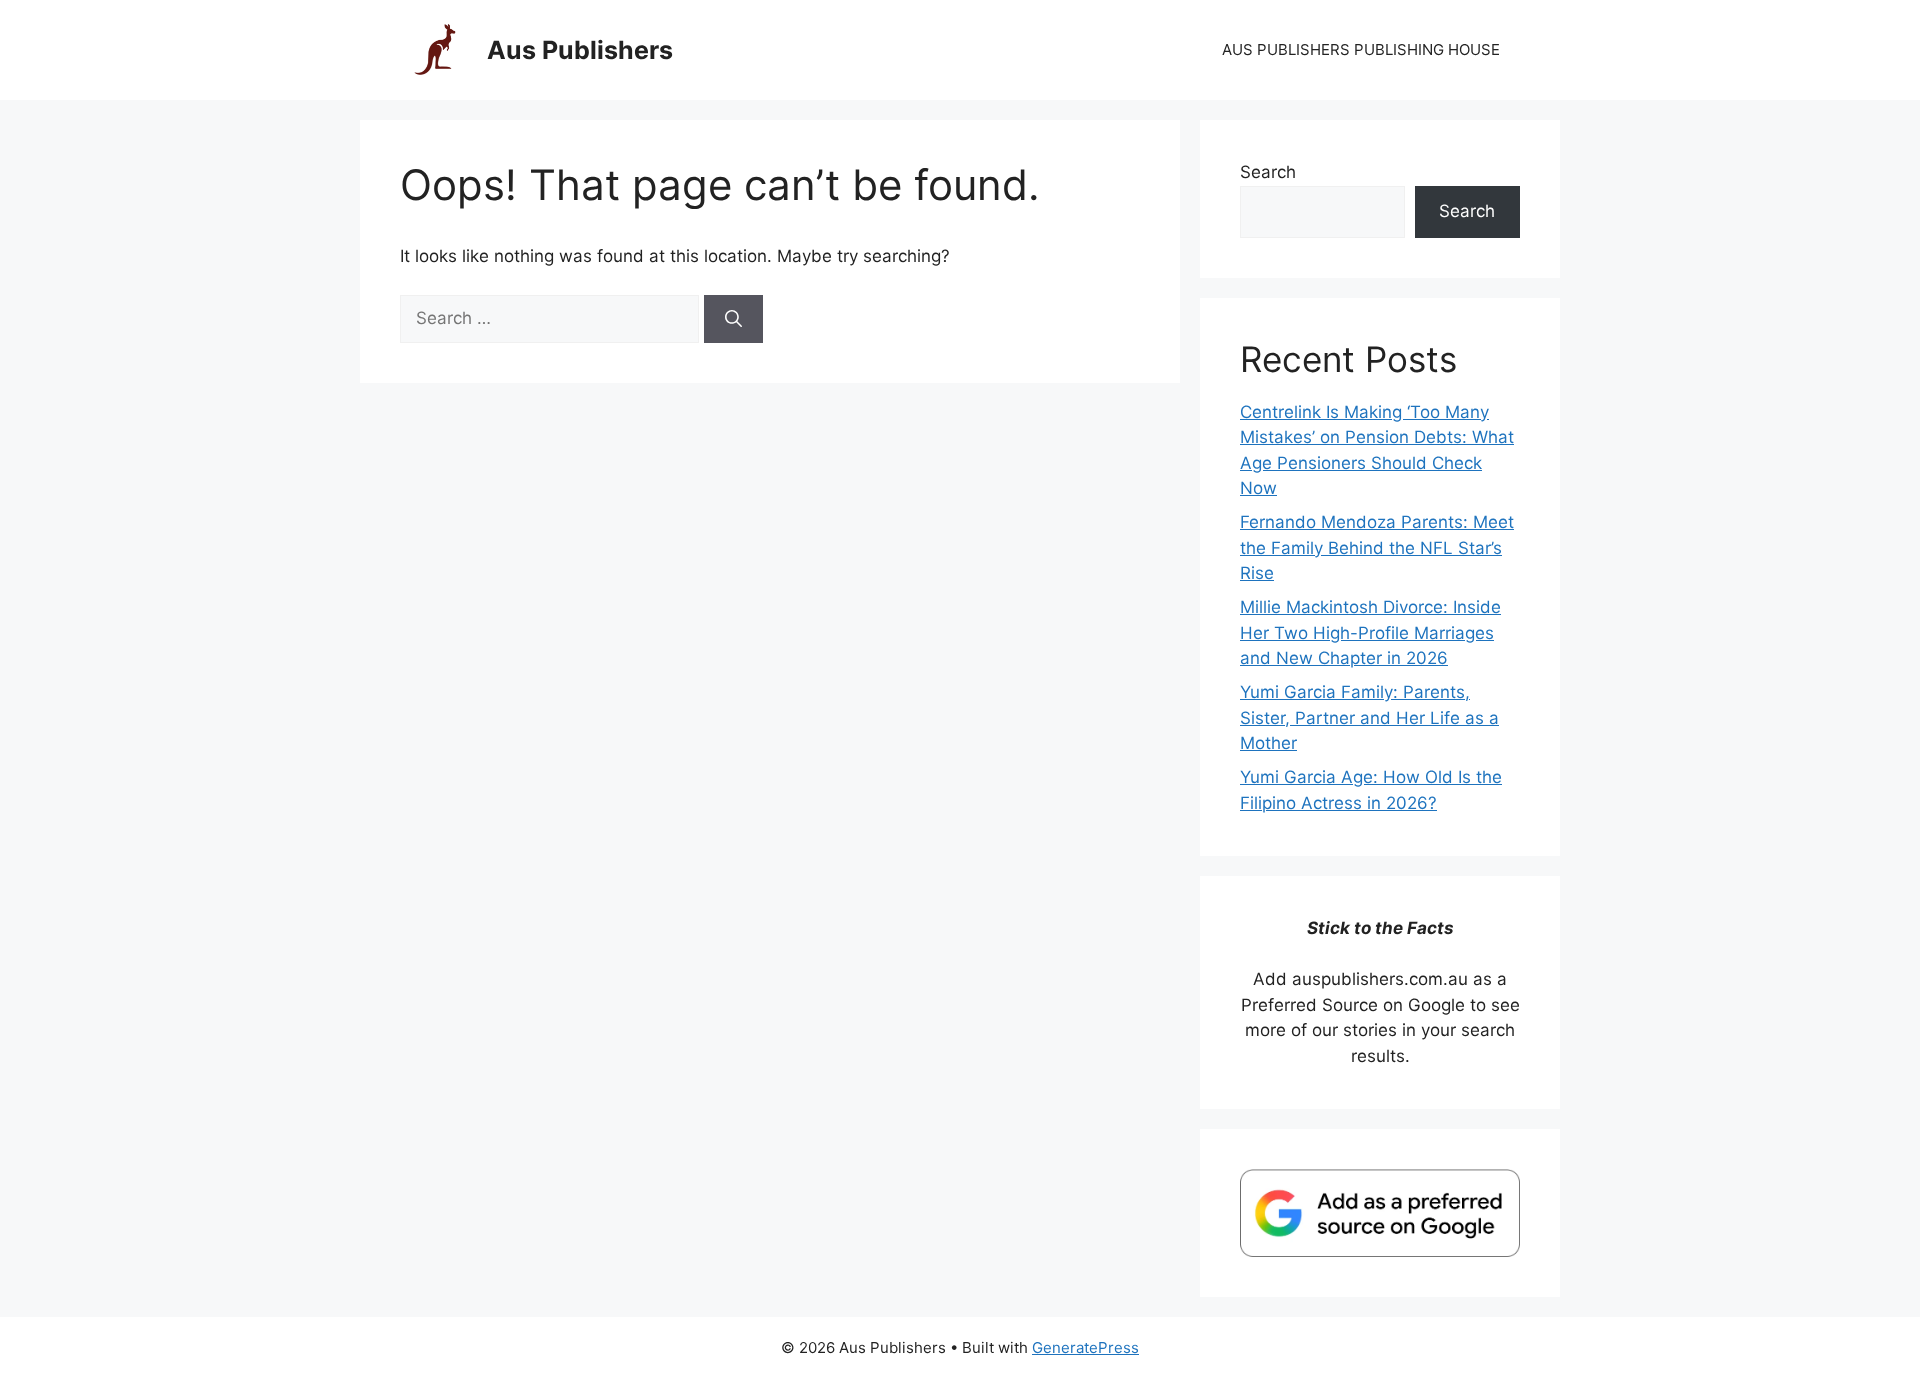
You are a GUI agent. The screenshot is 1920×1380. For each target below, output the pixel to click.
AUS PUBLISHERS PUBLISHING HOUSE (1361, 49)
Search (1268, 172)
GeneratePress (1085, 1347)
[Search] (733, 319)
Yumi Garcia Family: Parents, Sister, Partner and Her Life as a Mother (1369, 717)
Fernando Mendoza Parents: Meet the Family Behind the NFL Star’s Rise (1377, 547)
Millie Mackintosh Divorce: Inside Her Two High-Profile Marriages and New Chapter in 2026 (1370, 632)
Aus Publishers (580, 50)
